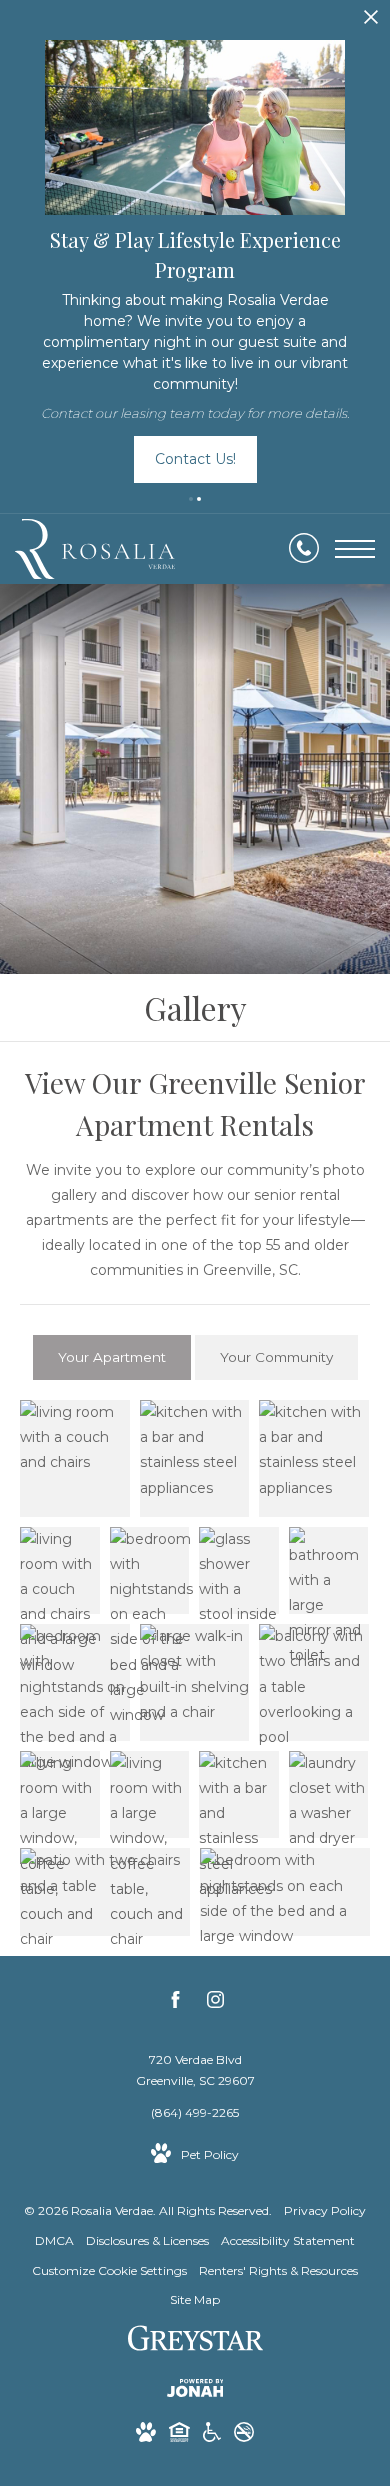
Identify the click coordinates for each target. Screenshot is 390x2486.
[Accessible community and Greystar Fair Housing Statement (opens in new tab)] (212, 2435)
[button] (191, 499)
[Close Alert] (371, 22)
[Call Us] (304, 549)
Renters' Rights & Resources (278, 2270)
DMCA (54, 2240)
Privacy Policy (325, 2210)
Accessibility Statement (288, 2240)
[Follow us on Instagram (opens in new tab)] (215, 2003)
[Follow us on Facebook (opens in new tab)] (175, 2003)
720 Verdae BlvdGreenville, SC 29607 (195, 2070)
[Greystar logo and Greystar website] (195, 2341)
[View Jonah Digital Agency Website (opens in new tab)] (195, 2391)
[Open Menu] (355, 549)
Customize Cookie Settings (109, 2270)
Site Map (195, 2299)
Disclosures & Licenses (147, 2240)
